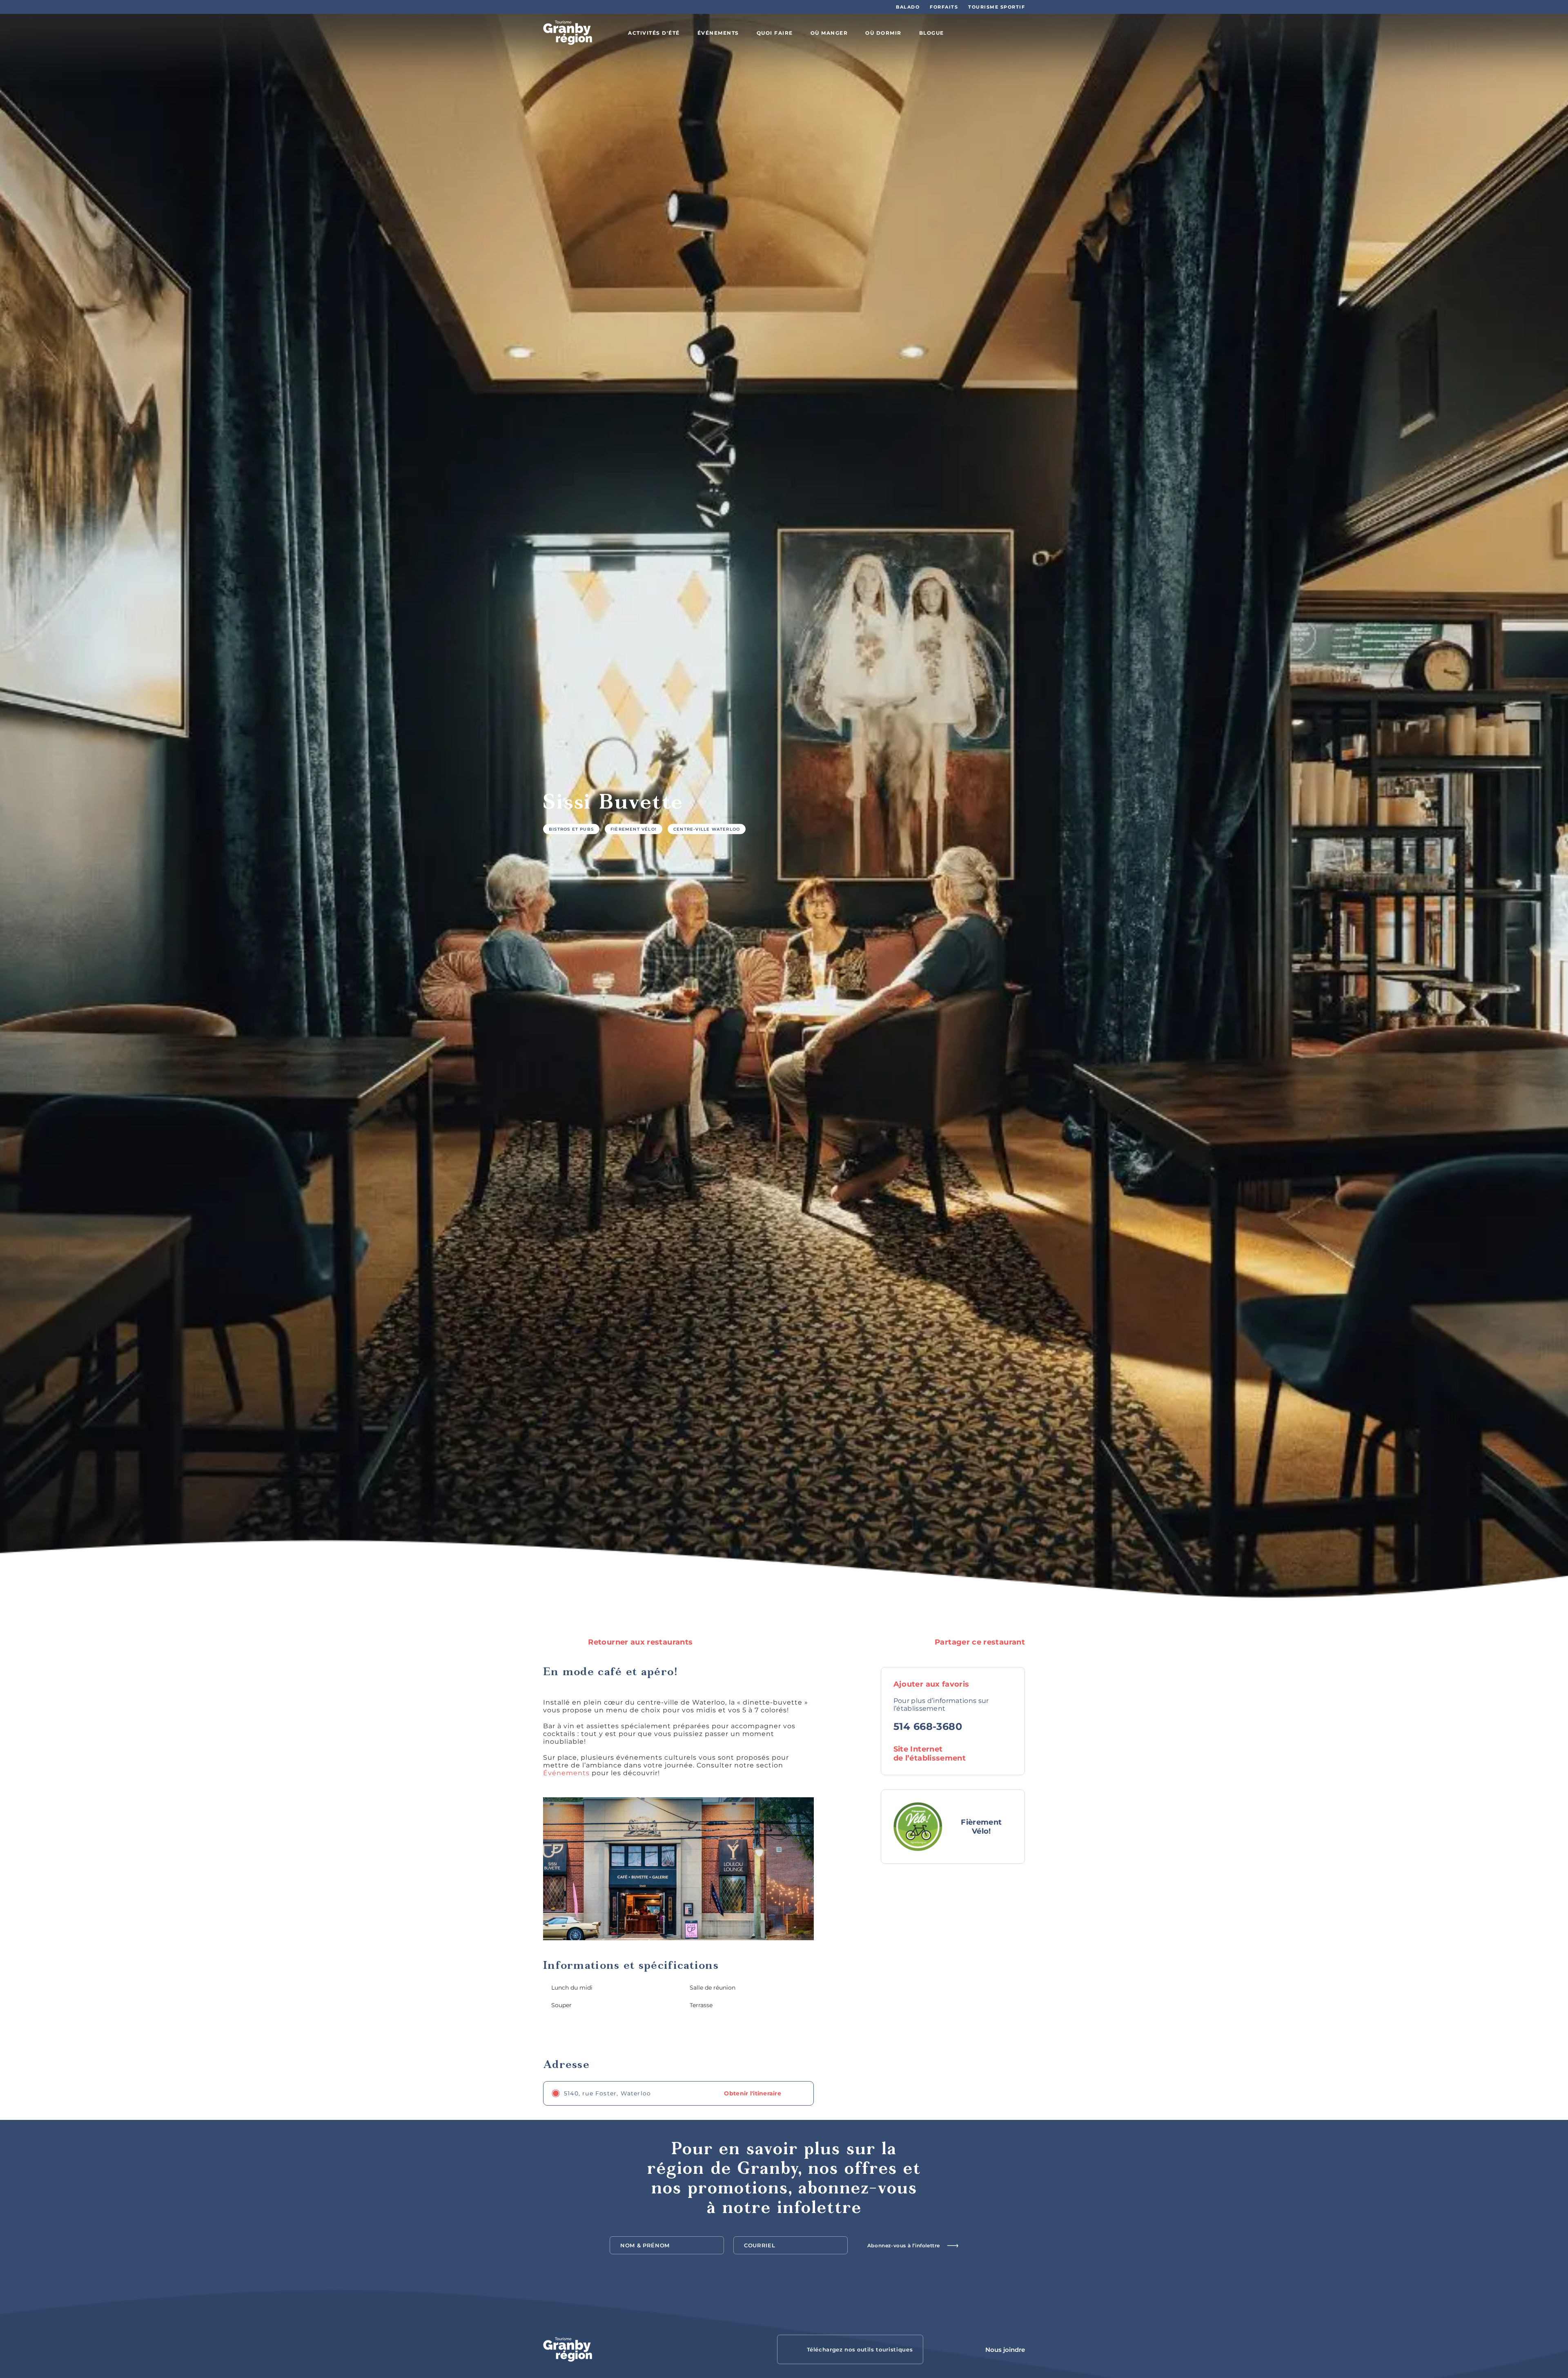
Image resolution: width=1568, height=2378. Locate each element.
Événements (566, 1773)
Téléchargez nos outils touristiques (860, 2349)
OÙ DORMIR (883, 33)
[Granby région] (568, 33)
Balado (908, 7)
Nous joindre (1005, 2350)
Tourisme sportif (997, 7)
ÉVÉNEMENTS (718, 33)
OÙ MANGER (829, 33)
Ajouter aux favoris (932, 1684)
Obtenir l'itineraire (753, 2093)
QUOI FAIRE (775, 33)
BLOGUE (932, 33)
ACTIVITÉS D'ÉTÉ (654, 33)
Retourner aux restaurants (639, 1642)
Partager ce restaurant (979, 1642)
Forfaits (944, 7)
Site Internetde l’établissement (930, 1754)
